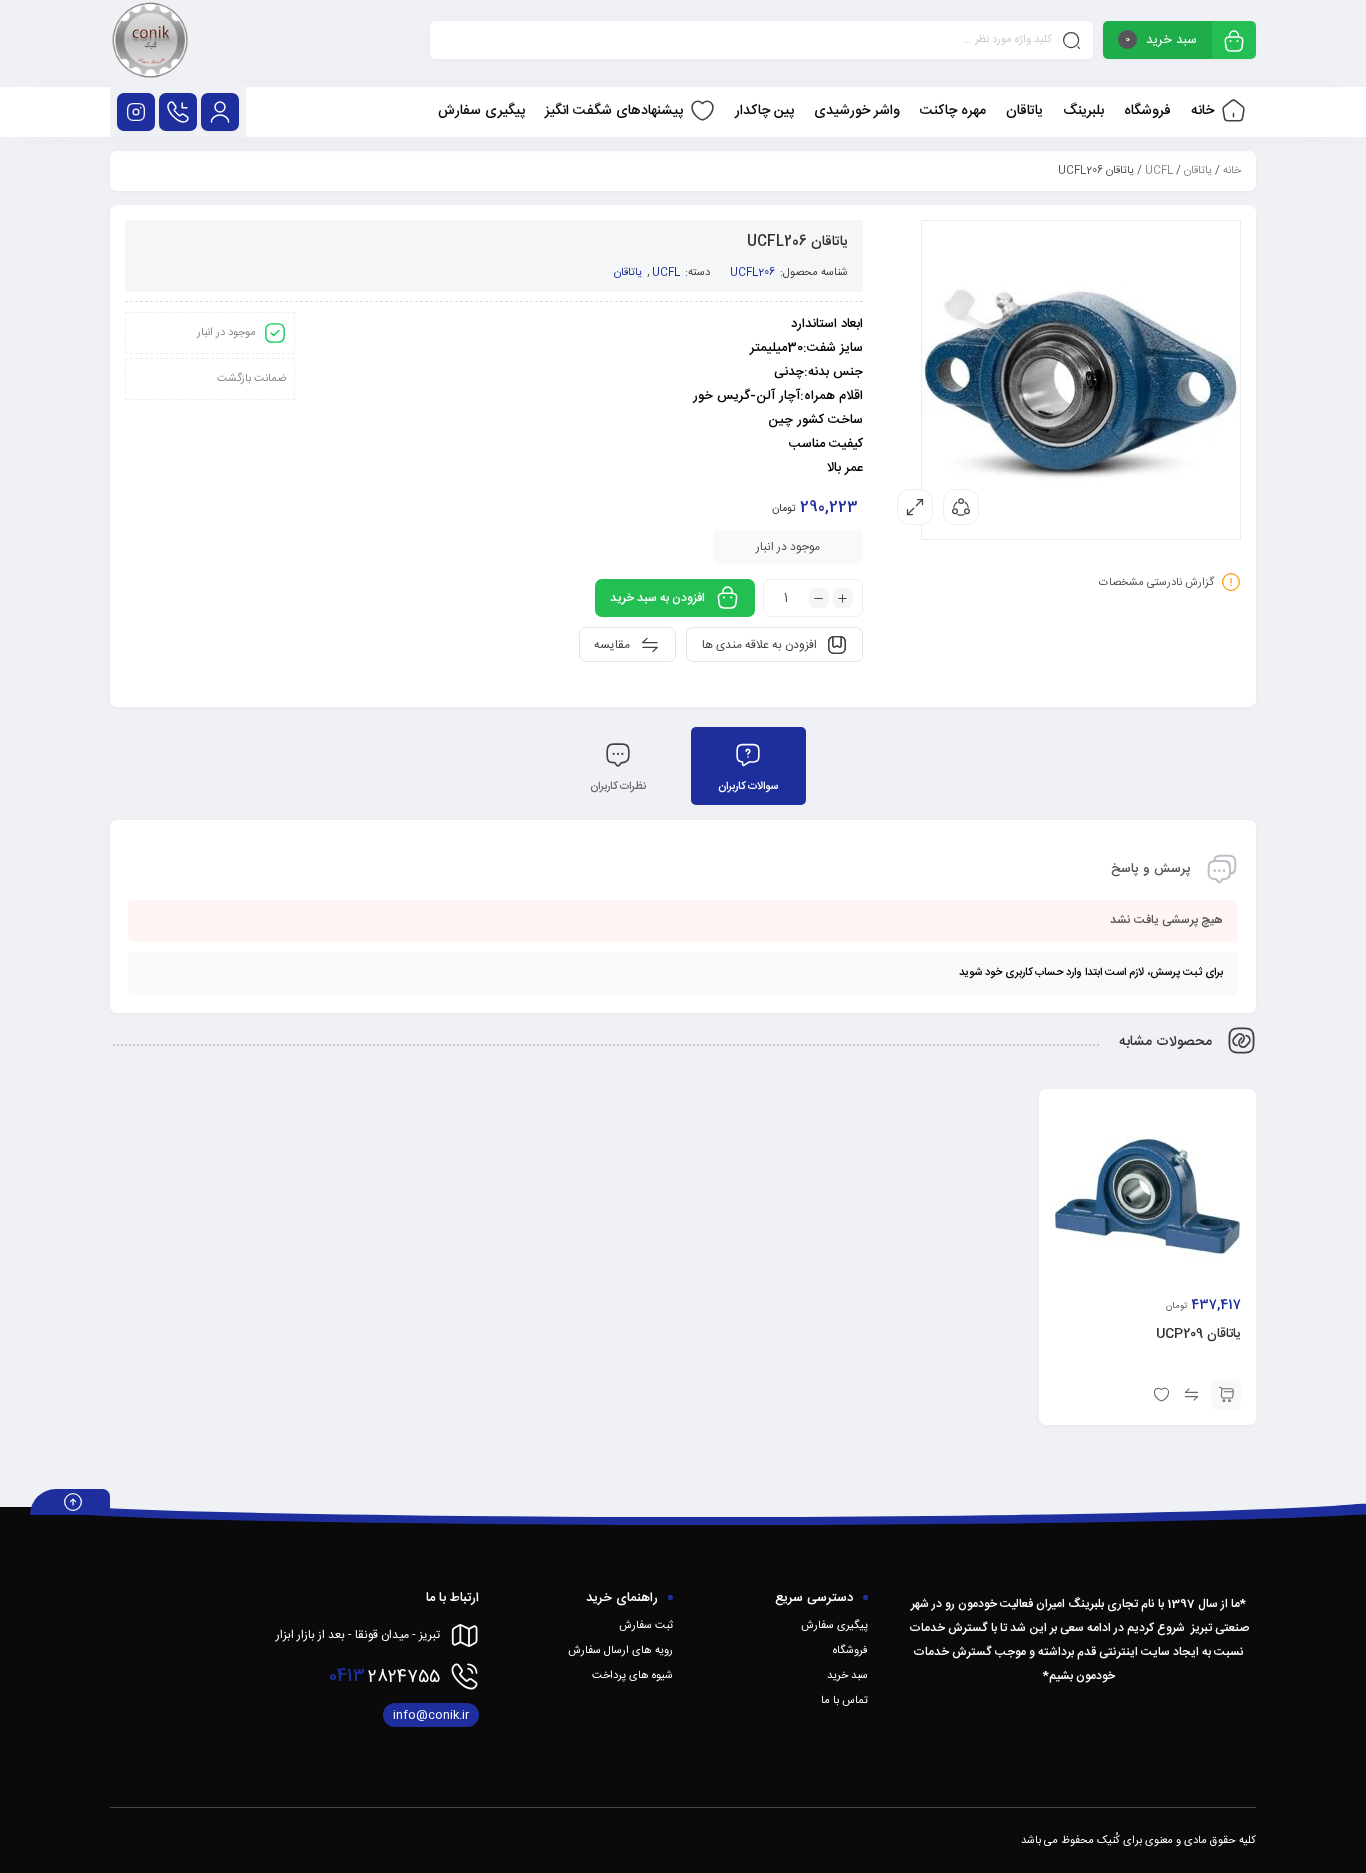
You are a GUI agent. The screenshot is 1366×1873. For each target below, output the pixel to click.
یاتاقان (1198, 171)
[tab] (748, 766)
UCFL (1159, 171)
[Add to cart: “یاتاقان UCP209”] (1226, 1395)
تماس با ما (844, 1701)
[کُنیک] (150, 43)
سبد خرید (847, 1676)
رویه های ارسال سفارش (620, 1651)
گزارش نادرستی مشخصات (1156, 583)
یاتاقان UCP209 (1198, 1334)
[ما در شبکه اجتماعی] (136, 112)
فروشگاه (850, 1651)
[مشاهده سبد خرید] (1234, 42)
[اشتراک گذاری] (961, 507)
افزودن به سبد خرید (657, 598)
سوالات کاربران (748, 787)
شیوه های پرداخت (632, 1676)
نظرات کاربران (618, 787)
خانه (1232, 171)
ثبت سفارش (646, 1626)
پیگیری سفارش (834, 1626)
